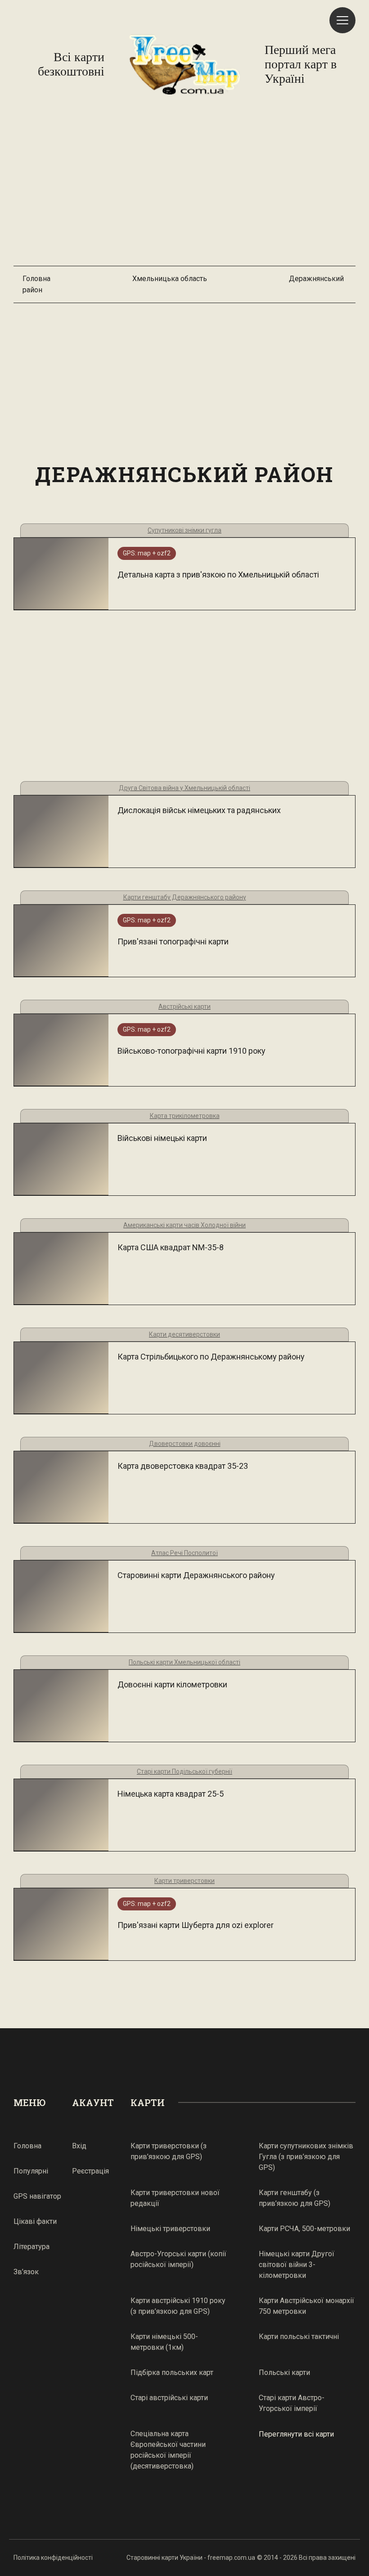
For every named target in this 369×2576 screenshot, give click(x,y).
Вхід (79, 2146)
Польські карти (284, 2373)
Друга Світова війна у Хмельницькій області (184, 788)
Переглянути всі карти (296, 2434)
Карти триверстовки (184, 1881)
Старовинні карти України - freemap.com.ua (191, 2558)
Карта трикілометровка (185, 1116)
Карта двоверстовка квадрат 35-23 (183, 1466)
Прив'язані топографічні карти (173, 941)
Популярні (31, 2171)
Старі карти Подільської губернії (184, 1771)
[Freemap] (184, 64)
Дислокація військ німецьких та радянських (199, 810)
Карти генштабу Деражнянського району (185, 897)
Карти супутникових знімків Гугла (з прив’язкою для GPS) (306, 2157)
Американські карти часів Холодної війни (184, 1225)
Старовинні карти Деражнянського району (196, 1575)
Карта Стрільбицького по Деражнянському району (211, 1357)
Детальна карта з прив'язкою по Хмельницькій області (218, 575)
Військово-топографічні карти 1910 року (191, 1051)
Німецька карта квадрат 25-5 (171, 1794)
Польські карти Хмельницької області (184, 1662)
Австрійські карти (184, 1006)
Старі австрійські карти (169, 2398)
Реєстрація (90, 2171)
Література (31, 2247)
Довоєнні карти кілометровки (172, 1684)
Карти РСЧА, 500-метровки (304, 2229)
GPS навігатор (37, 2196)
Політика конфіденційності (53, 2558)
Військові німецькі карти (162, 1138)
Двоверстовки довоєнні (185, 1444)
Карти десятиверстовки (184, 1334)
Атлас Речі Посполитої (184, 1553)
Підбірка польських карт (172, 2373)
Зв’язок (26, 2272)
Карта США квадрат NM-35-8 (171, 1247)
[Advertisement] (184, 185)
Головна (36, 279)
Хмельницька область (170, 279)
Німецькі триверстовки (170, 2229)
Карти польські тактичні (299, 2337)
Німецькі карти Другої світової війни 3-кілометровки (297, 2265)
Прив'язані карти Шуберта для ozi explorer (196, 1925)
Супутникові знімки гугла (184, 530)
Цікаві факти (35, 2221)
